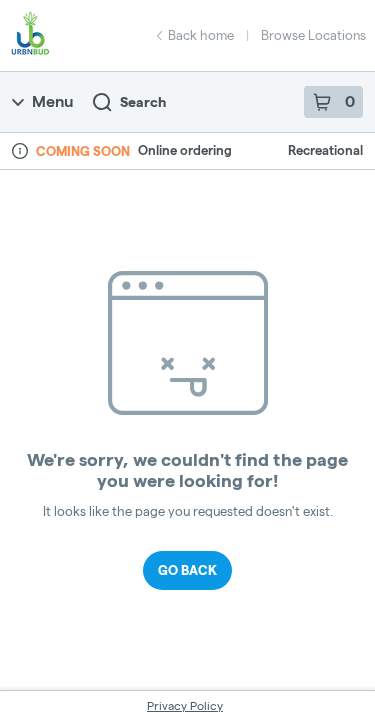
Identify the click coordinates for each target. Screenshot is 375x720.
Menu (52, 101)
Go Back (187, 570)
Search (143, 102)
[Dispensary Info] (20, 151)
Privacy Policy (185, 705)
